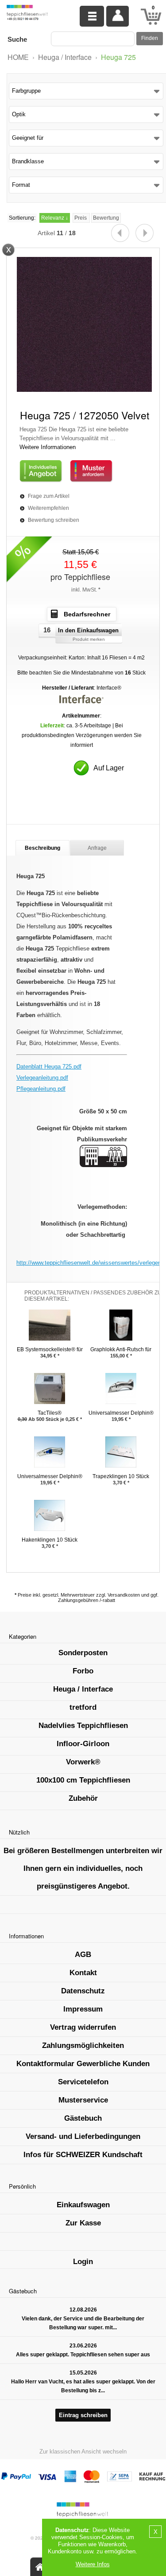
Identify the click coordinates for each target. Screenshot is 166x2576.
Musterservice (83, 2100)
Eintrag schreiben (83, 2415)
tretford (83, 1707)
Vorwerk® (83, 1762)
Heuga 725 (118, 57)
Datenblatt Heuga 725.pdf (49, 1067)
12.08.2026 (83, 2310)
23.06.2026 (83, 2346)
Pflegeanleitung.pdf (41, 1089)
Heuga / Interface (65, 57)
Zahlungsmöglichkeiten (83, 2045)
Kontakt (83, 1973)
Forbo (83, 1671)
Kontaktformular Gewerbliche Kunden (83, 2064)
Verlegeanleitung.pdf (42, 1078)
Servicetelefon (83, 2082)
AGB (83, 1955)
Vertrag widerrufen (83, 2027)
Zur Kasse (83, 2223)
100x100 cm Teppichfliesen (83, 1780)
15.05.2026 (83, 2373)
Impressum (83, 2009)
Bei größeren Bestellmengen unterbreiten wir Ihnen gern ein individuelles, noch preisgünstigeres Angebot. (83, 1868)
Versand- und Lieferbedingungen (83, 2136)
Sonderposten (83, 1653)
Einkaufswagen (83, 2205)
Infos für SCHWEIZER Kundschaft (83, 2155)
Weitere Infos (93, 2564)
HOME (18, 57)
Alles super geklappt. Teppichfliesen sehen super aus (83, 2355)
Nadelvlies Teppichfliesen (83, 1726)
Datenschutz (83, 1991)
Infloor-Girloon (83, 1744)
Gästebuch (83, 2118)
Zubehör (83, 1798)
